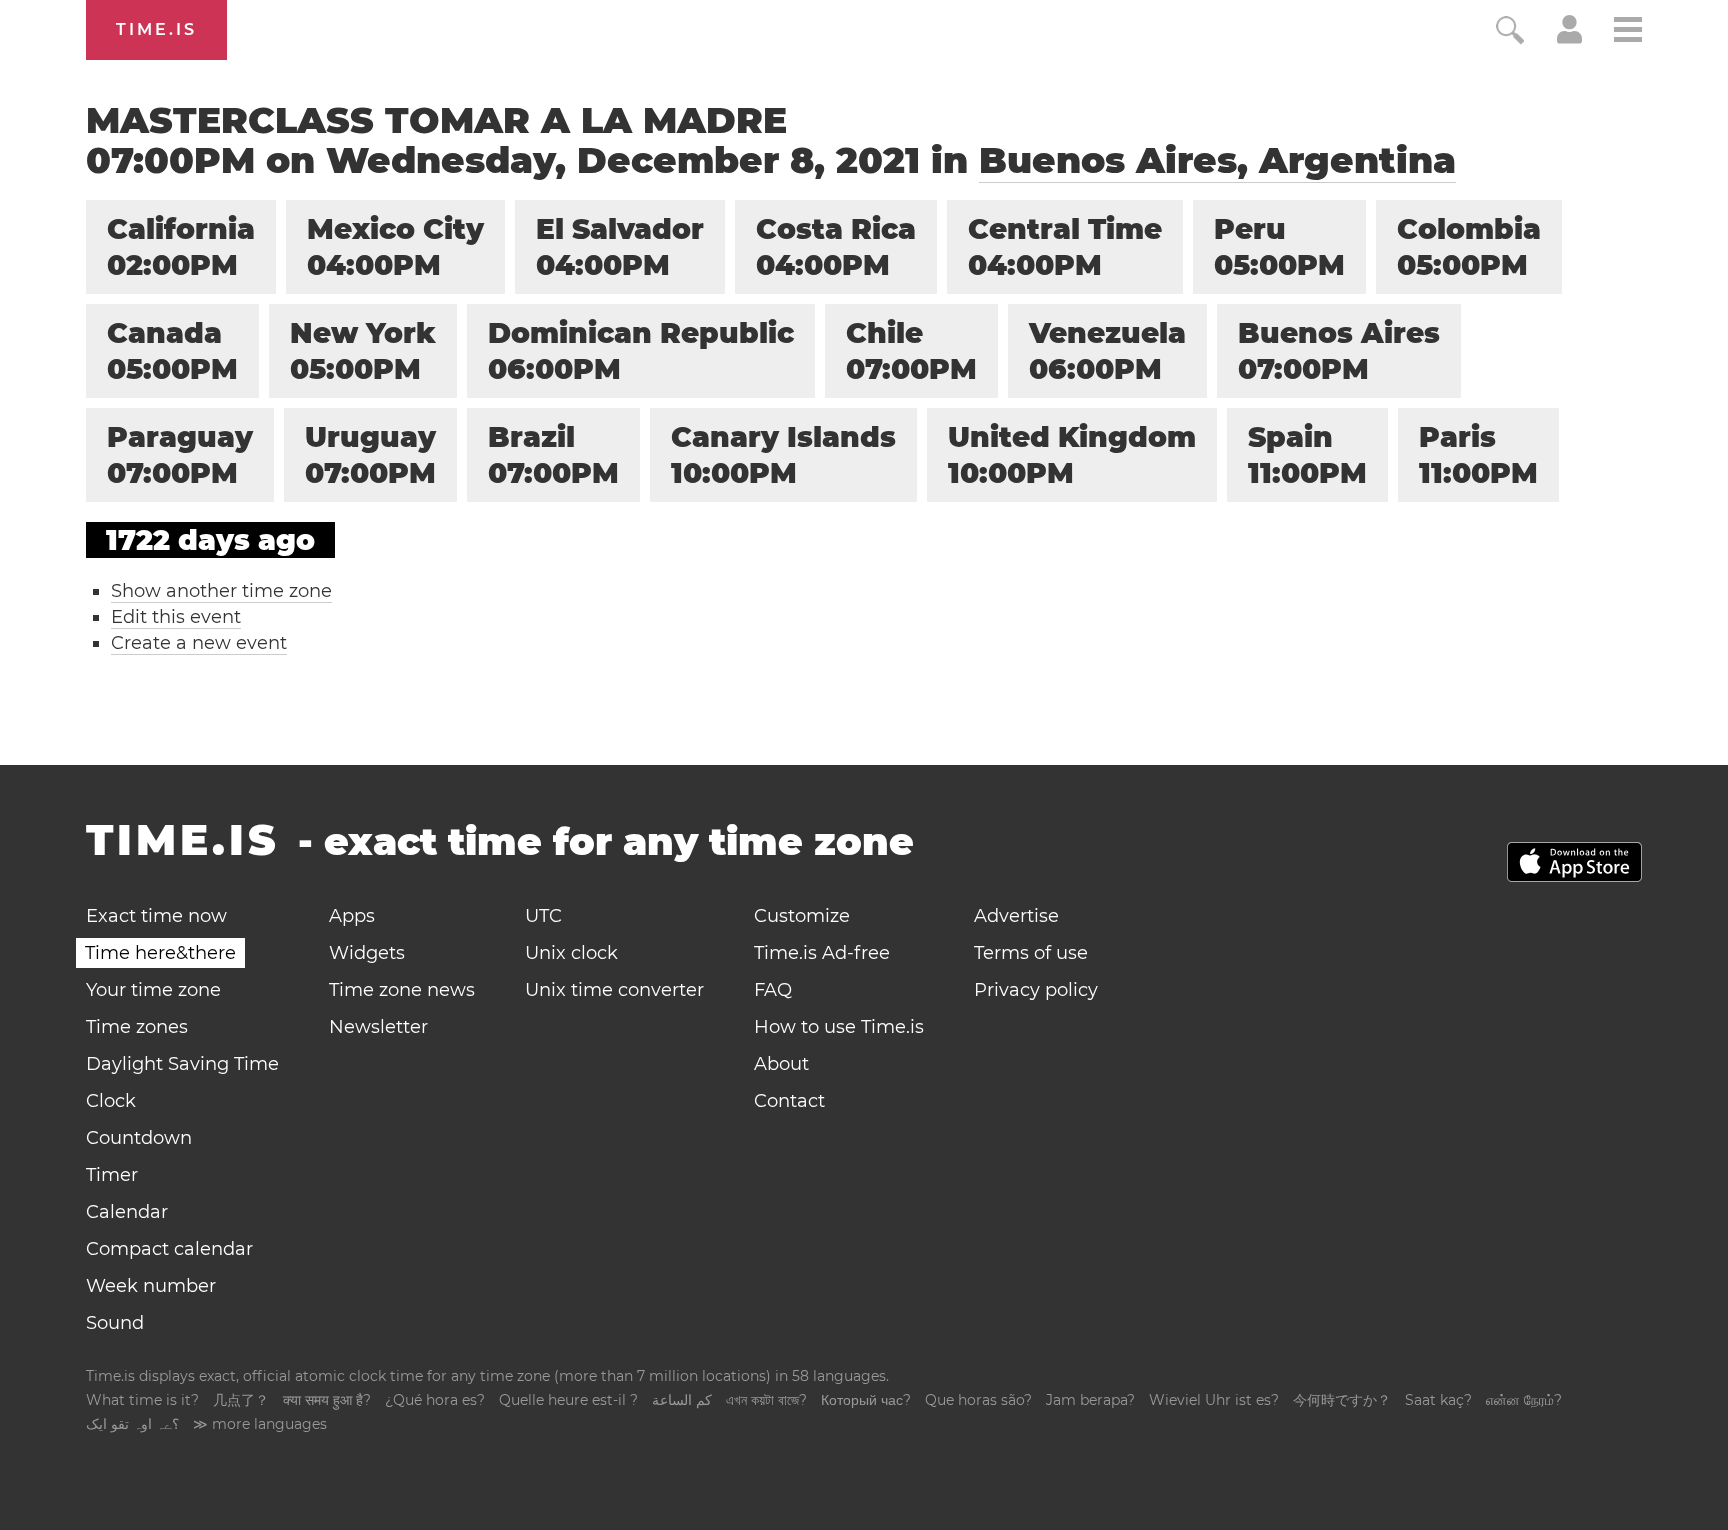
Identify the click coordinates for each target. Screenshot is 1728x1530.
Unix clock (571, 953)
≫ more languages (260, 1424)
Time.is (156, 29)
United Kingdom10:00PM (1072, 455)
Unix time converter (614, 990)
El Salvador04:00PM (620, 247)
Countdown (139, 1138)
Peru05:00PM (1279, 247)
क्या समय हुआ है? (327, 1400)
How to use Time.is (839, 1027)
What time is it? (142, 1400)
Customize (802, 916)
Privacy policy (1036, 990)
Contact (789, 1101)
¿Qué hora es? (435, 1400)
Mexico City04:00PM (395, 247)
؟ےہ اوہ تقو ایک (132, 1424)
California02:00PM (181, 247)
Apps (352, 916)
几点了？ (241, 1400)
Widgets (367, 953)
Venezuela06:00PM (1107, 351)
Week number (151, 1286)
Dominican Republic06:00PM (641, 351)
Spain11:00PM (1307, 455)
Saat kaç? (1438, 1400)
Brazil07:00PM (553, 455)
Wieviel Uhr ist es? (1214, 1400)
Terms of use (1031, 953)
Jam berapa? (1090, 1400)
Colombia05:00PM (1469, 247)
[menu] (1628, 32)
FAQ (773, 990)
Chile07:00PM (911, 351)
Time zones (137, 1027)
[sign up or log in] (1569, 38)
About (781, 1064)
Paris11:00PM (1478, 455)
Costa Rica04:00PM (836, 247)
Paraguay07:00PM (180, 455)
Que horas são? (978, 1400)
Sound (115, 1323)
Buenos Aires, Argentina (1217, 160)
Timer (112, 1175)
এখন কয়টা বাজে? (766, 1400)
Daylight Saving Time (182, 1064)
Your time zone (153, 990)
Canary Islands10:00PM (783, 455)
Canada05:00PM (172, 351)
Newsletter (378, 1027)
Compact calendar (169, 1249)
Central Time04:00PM (1065, 247)
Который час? (866, 1400)
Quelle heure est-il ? (568, 1400)
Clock (111, 1101)
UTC (543, 916)
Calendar (127, 1212)
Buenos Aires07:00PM (1339, 351)
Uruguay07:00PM (370, 455)
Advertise (1016, 916)
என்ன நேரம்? (1524, 1400)
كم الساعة (682, 1400)
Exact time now (156, 916)
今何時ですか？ (1342, 1400)
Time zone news (402, 990)
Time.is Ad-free (822, 953)
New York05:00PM (363, 351)
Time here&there (160, 953)
